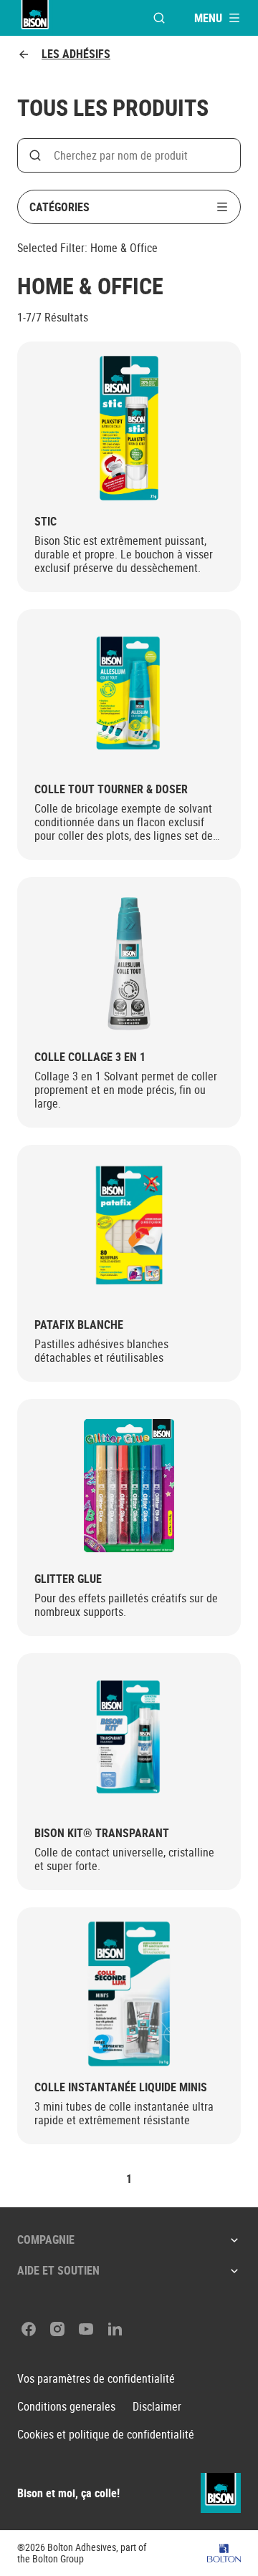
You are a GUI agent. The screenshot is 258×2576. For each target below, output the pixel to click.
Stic (46, 522)
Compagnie (46, 2240)
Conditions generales (66, 2407)
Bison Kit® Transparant (102, 1833)
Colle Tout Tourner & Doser (111, 789)
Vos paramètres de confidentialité (96, 2379)
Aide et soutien (58, 2270)
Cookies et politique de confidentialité (106, 2435)
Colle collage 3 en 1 (90, 1057)
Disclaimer (157, 2407)
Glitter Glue (68, 1579)
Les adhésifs (76, 54)
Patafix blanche (79, 1325)
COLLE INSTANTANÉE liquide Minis (121, 2087)
